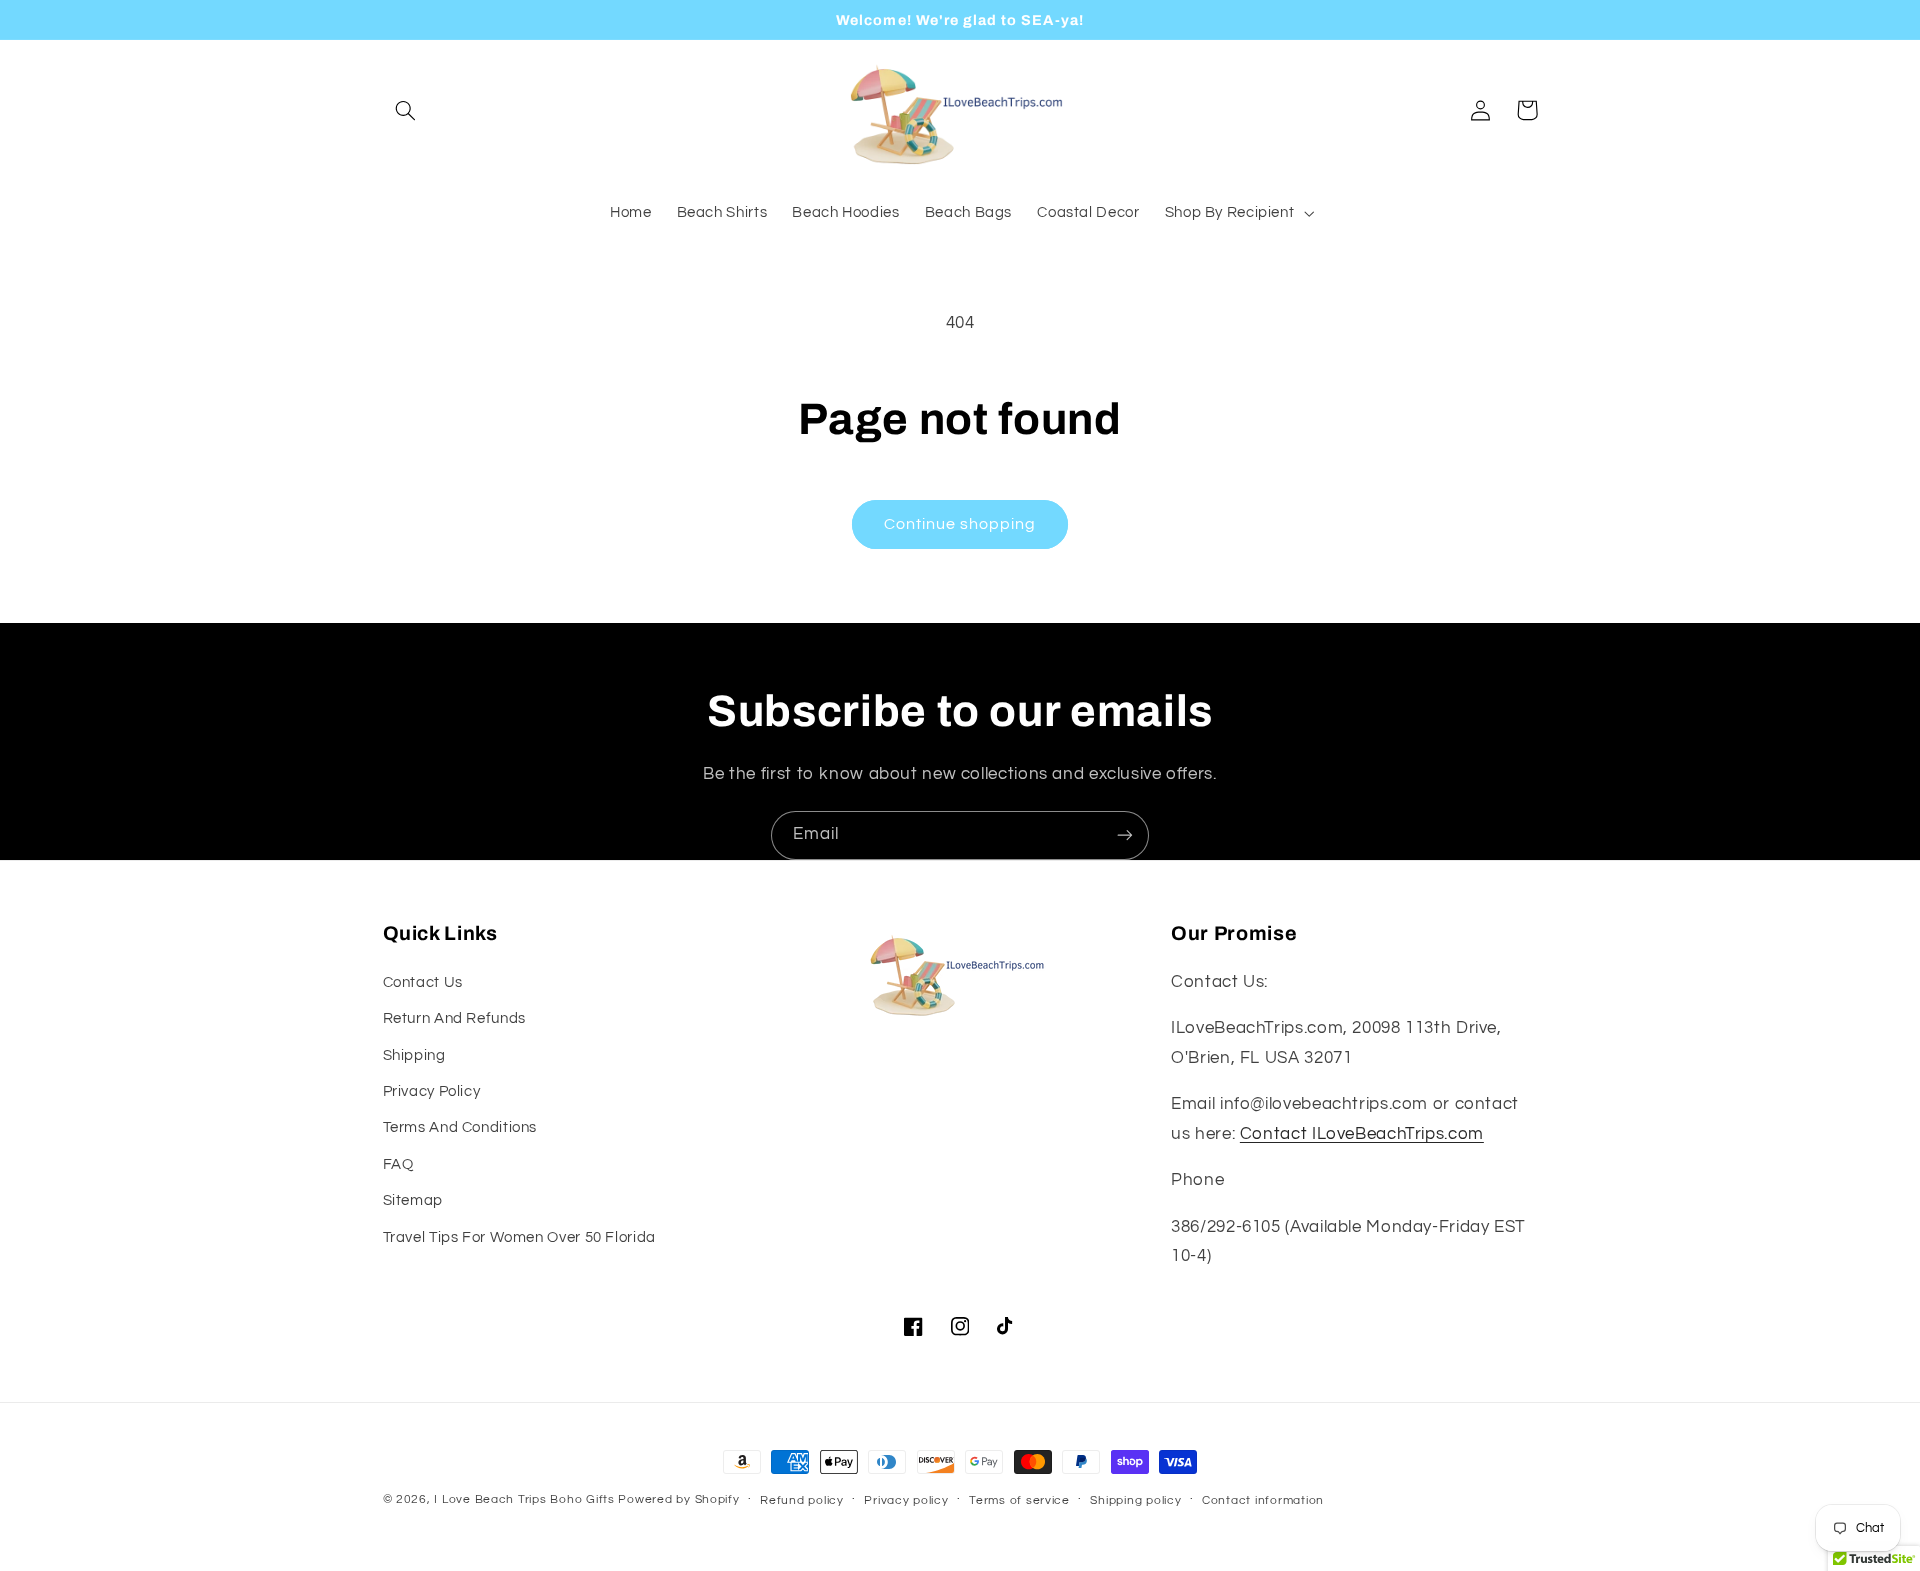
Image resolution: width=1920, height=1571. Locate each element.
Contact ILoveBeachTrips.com (1362, 1134)
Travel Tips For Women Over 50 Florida (519, 1237)
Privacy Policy (432, 1091)
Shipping (414, 1055)
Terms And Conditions (460, 1127)
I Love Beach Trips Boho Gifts (524, 1499)
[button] (406, 110)
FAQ (398, 1164)
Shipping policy (1135, 1500)
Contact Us (423, 982)
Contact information (1263, 1500)
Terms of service (1019, 1500)
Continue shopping (960, 524)
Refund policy (802, 1500)
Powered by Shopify (678, 1499)
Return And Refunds (454, 1018)
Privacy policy (906, 1500)
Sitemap (413, 1200)
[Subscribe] (1125, 835)
